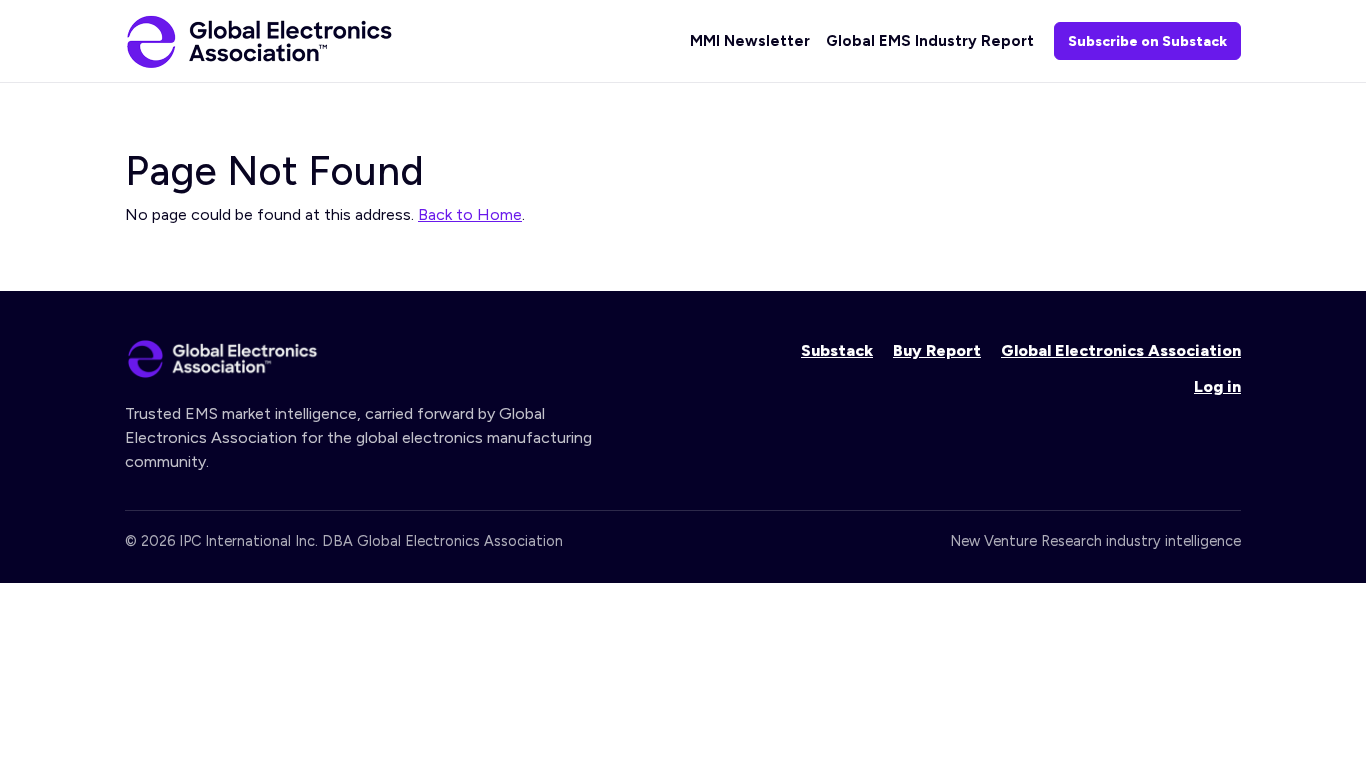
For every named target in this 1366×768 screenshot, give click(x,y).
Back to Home (470, 214)
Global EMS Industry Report (930, 41)
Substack (837, 350)
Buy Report (937, 350)
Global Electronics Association (1121, 350)
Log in (1217, 386)
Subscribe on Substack (1147, 41)
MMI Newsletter (750, 41)
